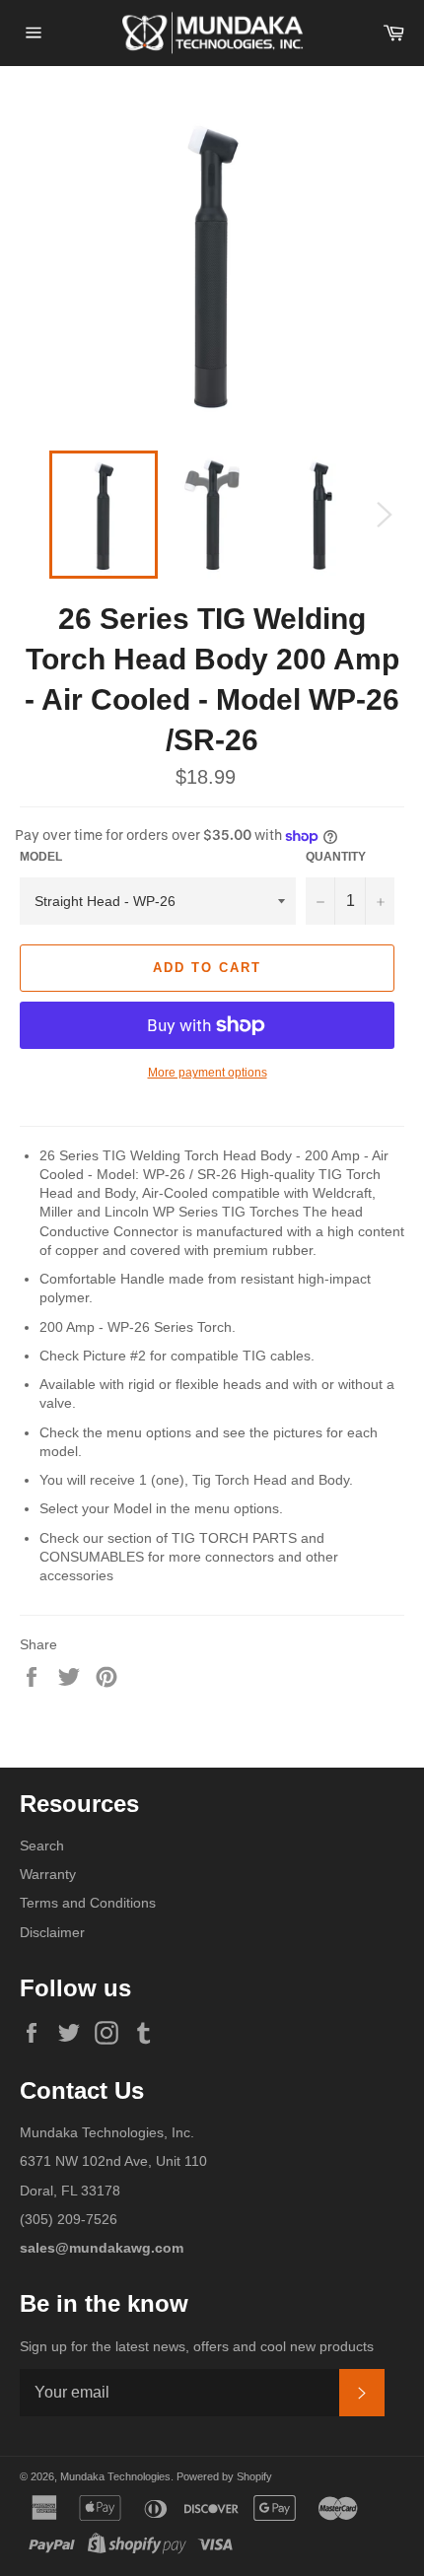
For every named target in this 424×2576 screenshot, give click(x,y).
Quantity (336, 857)
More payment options (208, 1073)
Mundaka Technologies (115, 2476)
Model (41, 857)
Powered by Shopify (224, 2476)
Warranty (48, 1874)
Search (42, 1845)
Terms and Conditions (88, 1903)
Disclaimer (52, 1932)
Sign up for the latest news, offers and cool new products (197, 2346)
